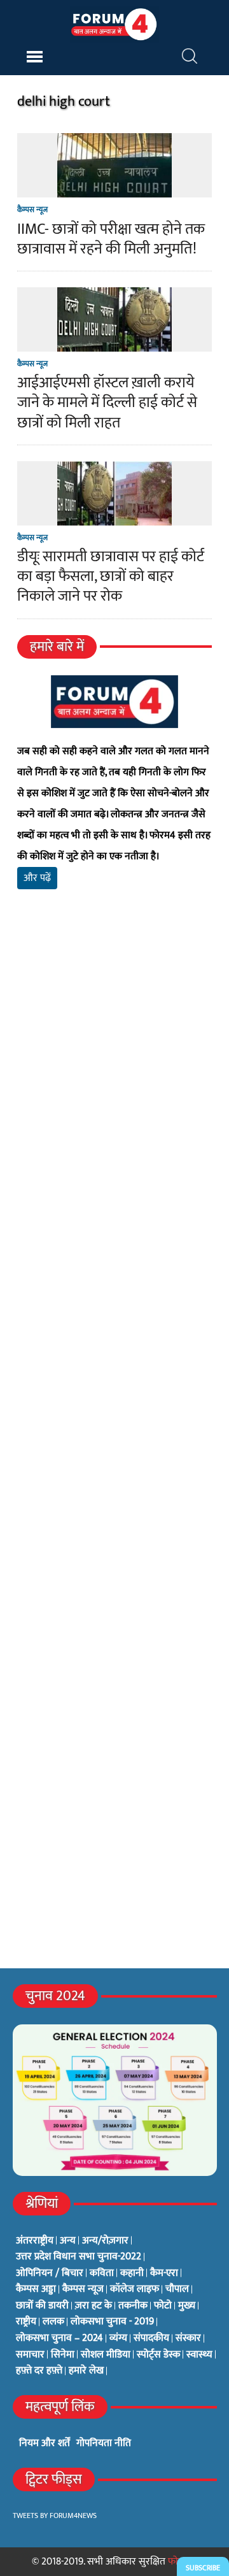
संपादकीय (151, 2338)
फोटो (163, 2306)
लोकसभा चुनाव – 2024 (59, 2338)
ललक (53, 2322)
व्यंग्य (118, 2338)
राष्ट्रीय (26, 2322)
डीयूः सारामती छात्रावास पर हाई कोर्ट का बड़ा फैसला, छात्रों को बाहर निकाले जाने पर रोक (111, 576)
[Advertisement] (114, 1075)
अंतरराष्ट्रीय (35, 2241)
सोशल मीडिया (106, 2355)
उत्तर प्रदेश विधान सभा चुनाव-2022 (79, 2257)
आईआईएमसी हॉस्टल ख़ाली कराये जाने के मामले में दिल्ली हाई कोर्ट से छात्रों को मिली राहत (107, 403)
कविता (102, 2273)
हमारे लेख (86, 2371)
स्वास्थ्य (199, 2355)
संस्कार (188, 2338)
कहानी (132, 2273)
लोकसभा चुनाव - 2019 (112, 2322)
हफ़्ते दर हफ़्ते (39, 2371)
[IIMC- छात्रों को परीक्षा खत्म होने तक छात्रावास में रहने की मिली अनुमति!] (114, 190)
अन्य (68, 2241)
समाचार (30, 2355)
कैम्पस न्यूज (32, 210)
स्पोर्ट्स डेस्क (158, 2355)
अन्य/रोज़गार (105, 2241)
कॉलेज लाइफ (135, 2289)
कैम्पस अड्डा (36, 2289)
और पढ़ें (37, 878)
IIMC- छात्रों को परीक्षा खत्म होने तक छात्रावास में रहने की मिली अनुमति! (111, 239)
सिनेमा (63, 2355)
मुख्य (187, 2306)
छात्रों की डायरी (42, 2306)
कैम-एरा (164, 2273)
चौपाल (177, 2289)
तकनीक (133, 2306)
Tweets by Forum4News (55, 2515)
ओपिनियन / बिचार (50, 2273)
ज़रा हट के (94, 2306)
